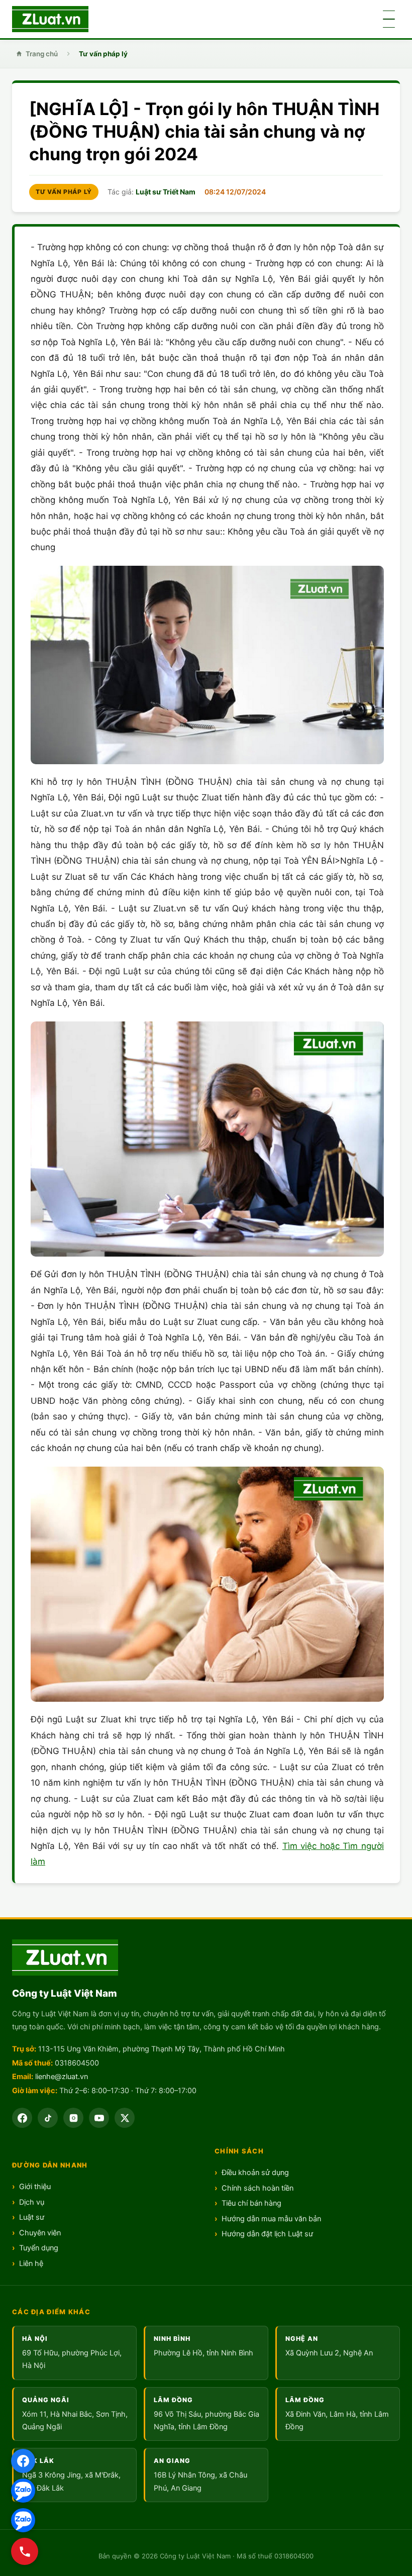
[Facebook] (23, 2461)
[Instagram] (73, 2118)
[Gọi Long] (25, 2551)
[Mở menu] (389, 19)
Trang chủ (42, 54)
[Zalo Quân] (23, 2520)
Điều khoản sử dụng (255, 2173)
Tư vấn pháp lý (103, 54)
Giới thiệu (35, 2187)
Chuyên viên (40, 2233)
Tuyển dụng (39, 2248)
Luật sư (32, 2217)
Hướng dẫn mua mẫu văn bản (271, 2219)
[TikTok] (48, 2118)
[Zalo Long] (23, 2491)
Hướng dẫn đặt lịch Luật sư (267, 2234)
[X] (125, 2118)
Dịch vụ (32, 2202)
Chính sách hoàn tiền (257, 2188)
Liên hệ (31, 2263)
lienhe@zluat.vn (62, 2077)
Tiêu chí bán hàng (251, 2203)
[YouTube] (99, 2118)
